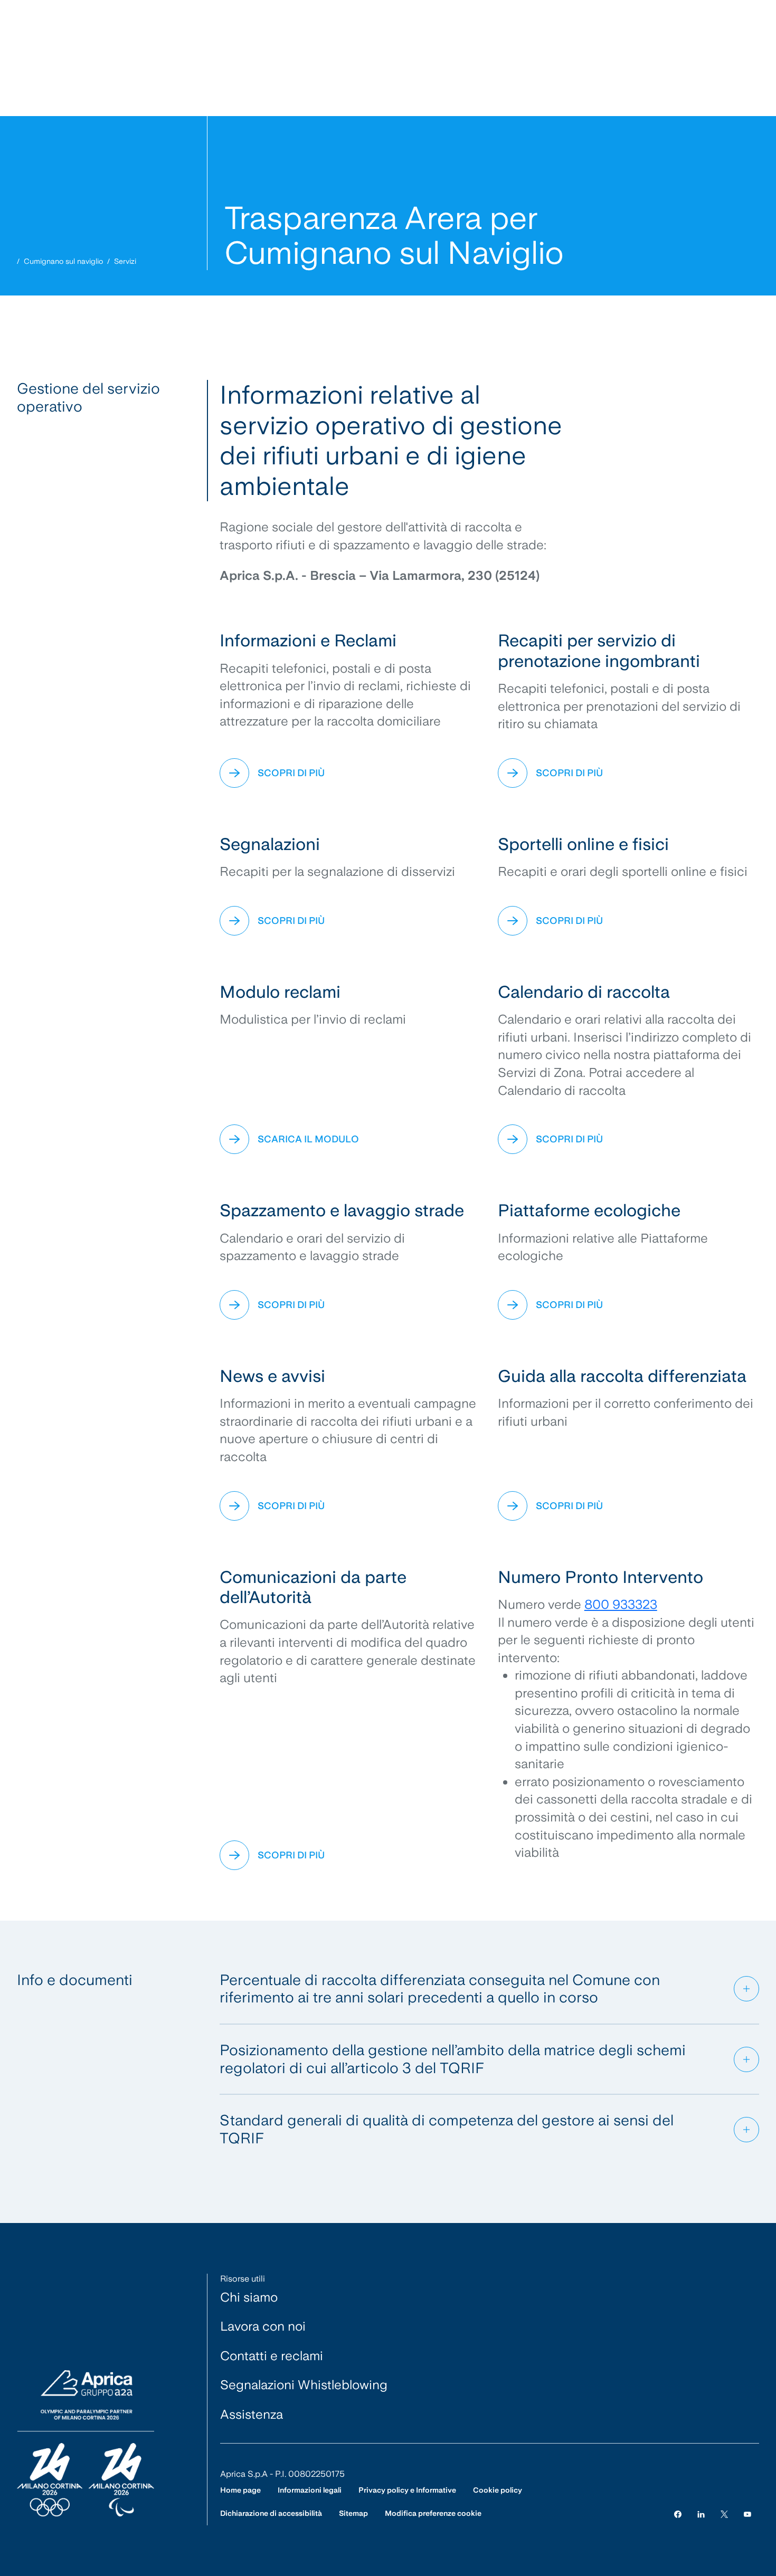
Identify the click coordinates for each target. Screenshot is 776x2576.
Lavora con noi (263, 2326)
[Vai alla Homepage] (86, 2444)
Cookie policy (498, 2490)
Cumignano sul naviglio (63, 261)
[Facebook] (678, 2513)
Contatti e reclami (272, 2356)
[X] (724, 2513)
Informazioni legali (310, 2490)
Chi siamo (249, 2297)
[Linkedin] (701, 2513)
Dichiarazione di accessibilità (271, 2513)
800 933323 (621, 1604)
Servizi (125, 261)
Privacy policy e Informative (407, 2490)
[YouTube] (747, 2513)
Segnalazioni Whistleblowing (304, 2385)
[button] (490, 1989)
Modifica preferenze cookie (433, 2513)
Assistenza (252, 2414)
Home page (240, 2490)
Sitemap (353, 2513)
